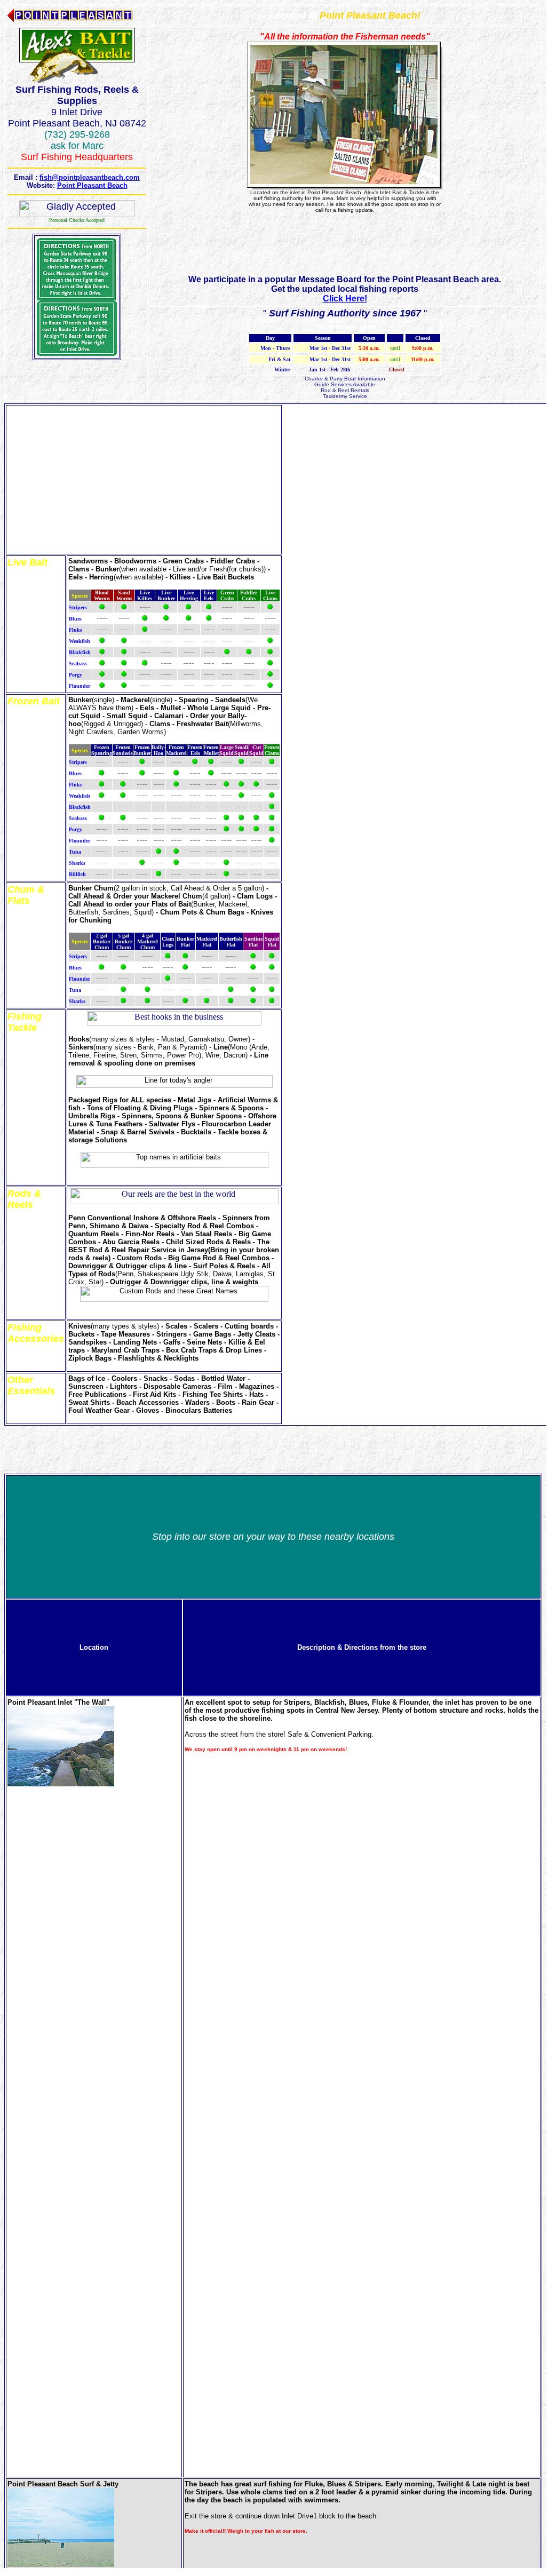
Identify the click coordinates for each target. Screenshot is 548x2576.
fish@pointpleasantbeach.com (90, 177)
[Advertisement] (345, 251)
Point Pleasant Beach (92, 185)
